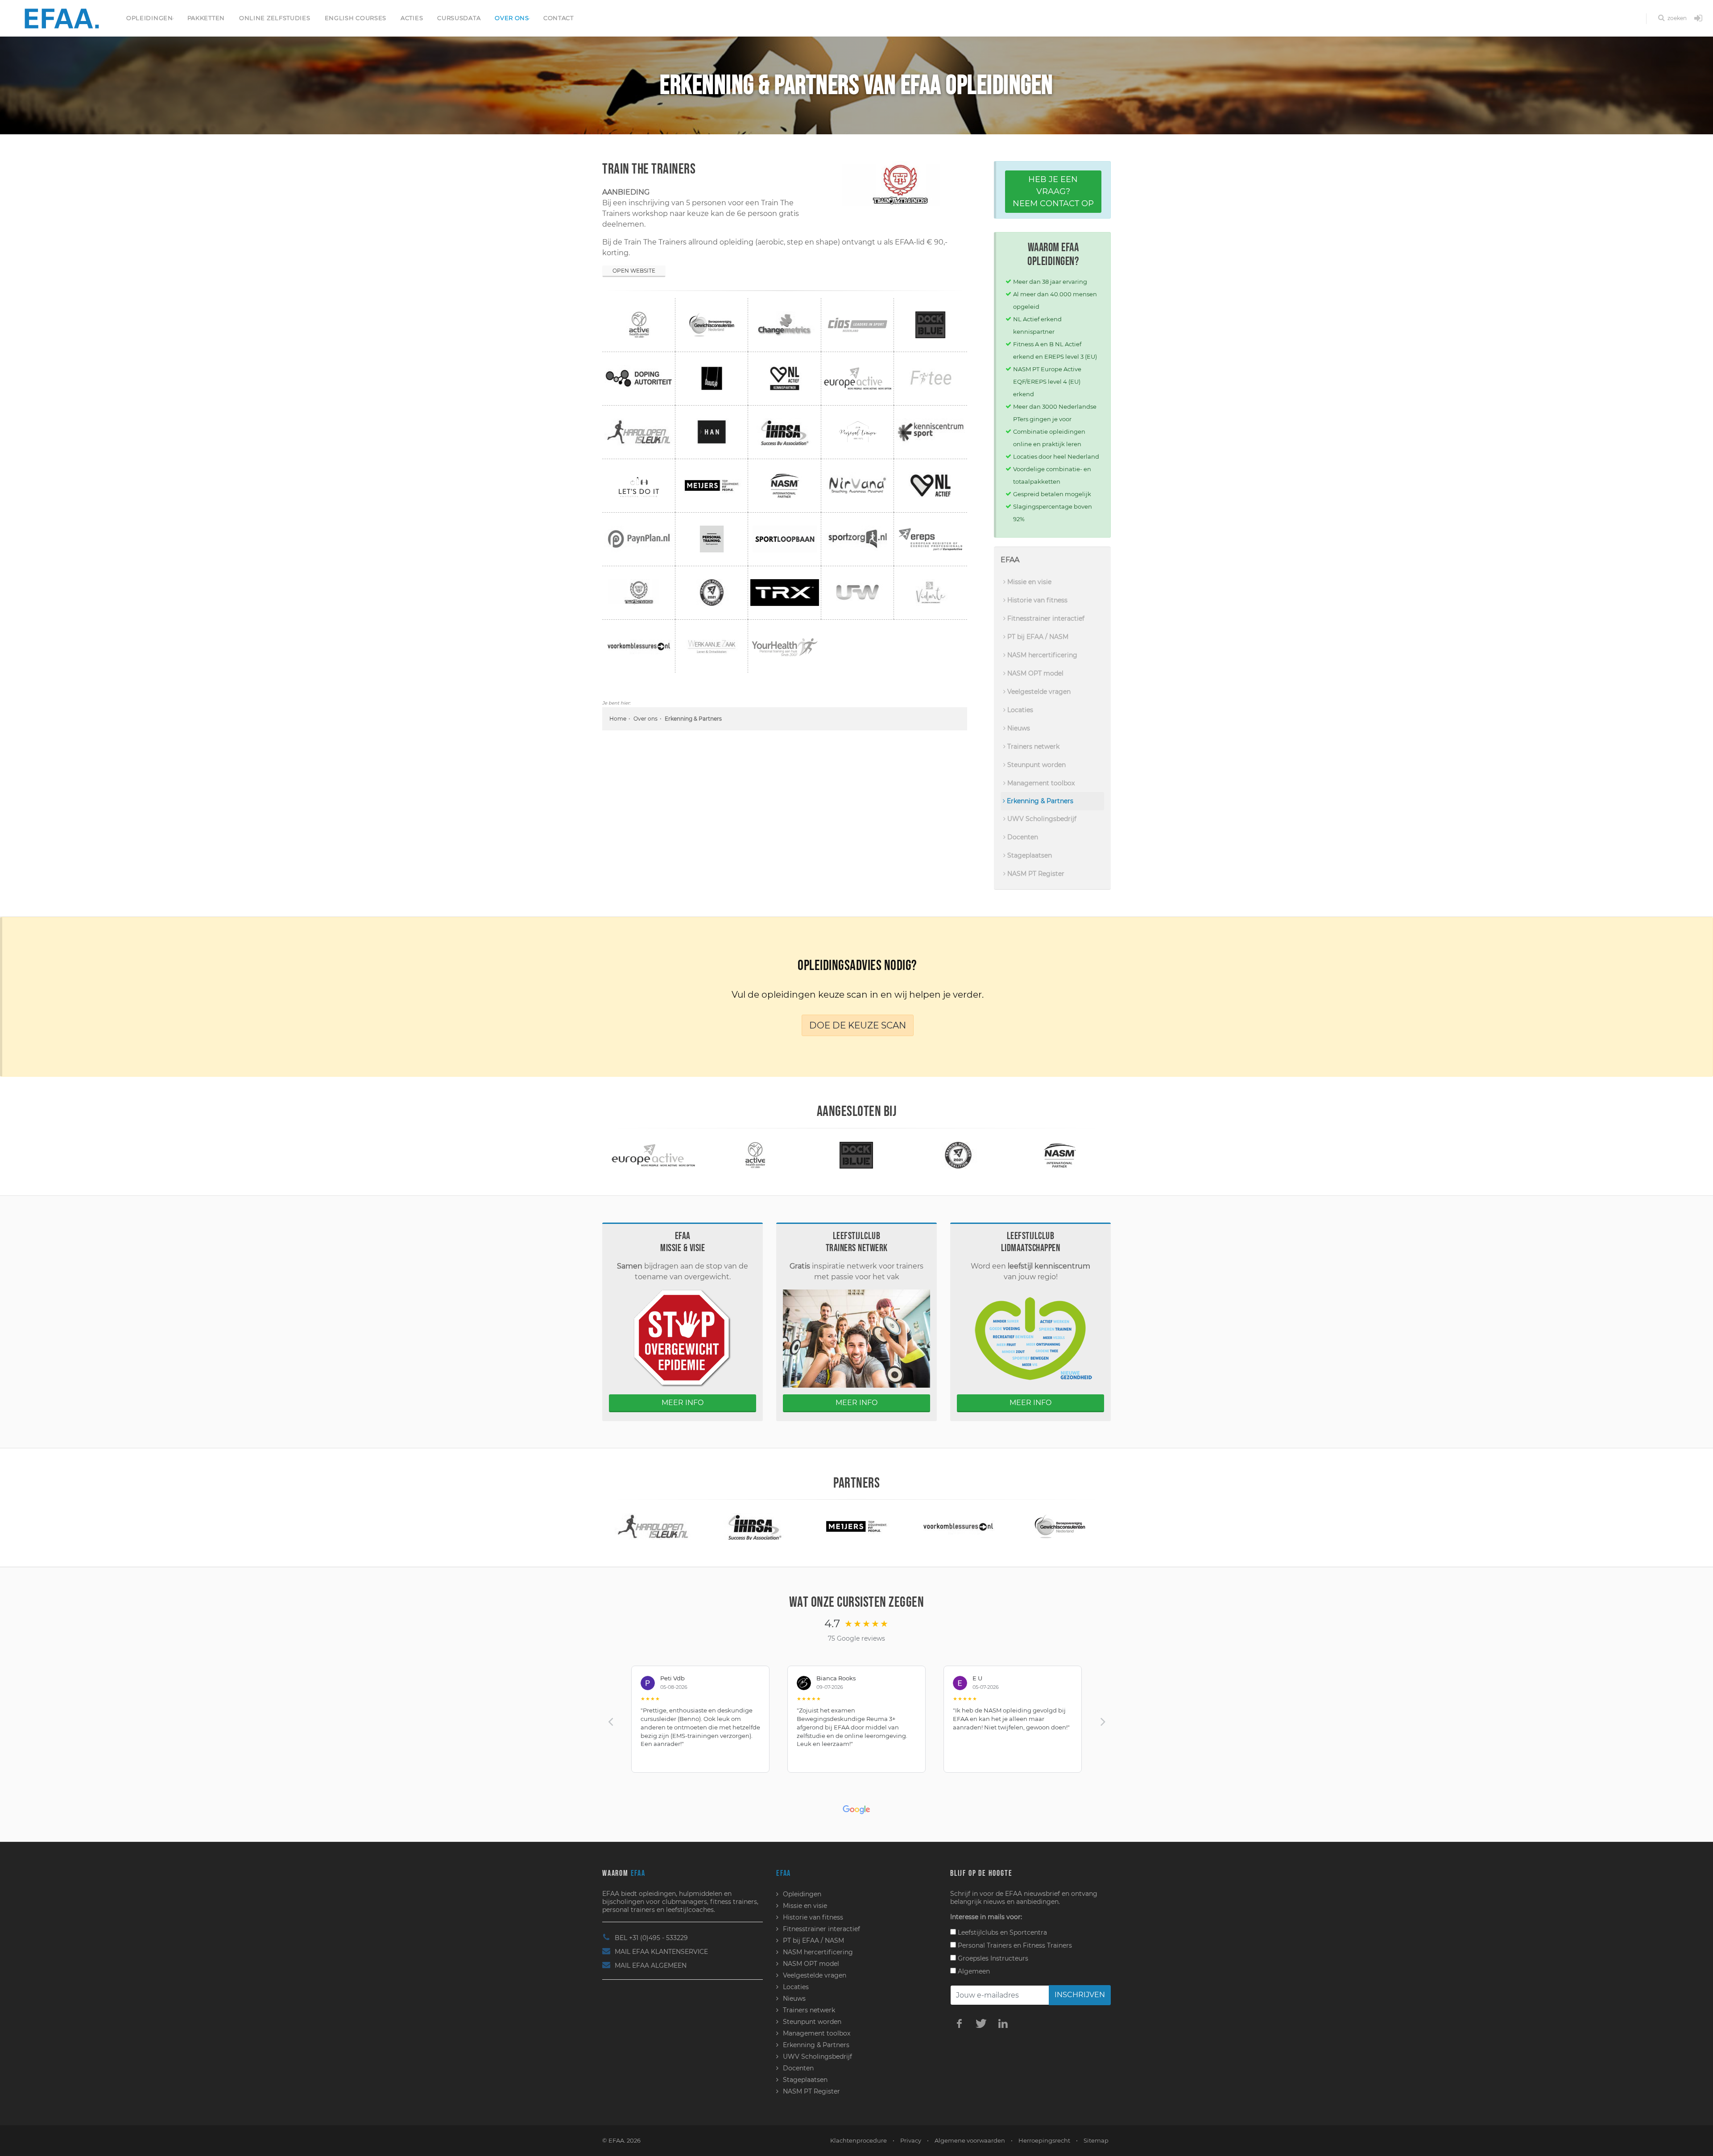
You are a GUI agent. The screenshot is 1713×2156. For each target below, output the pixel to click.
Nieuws (1018, 728)
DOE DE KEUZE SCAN (858, 1025)
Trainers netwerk (1032, 746)
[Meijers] (755, 1526)
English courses (356, 18)
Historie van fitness (1036, 600)
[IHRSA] (653, 1526)
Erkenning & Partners (1039, 801)
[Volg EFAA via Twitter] (981, 2023)
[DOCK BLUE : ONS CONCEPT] (755, 1155)
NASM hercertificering (1041, 655)
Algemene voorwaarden (970, 2140)
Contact (559, 18)
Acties (412, 18)
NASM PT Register (1035, 874)
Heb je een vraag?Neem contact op (1053, 191)
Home (618, 719)
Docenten (1022, 837)
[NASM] (958, 1155)
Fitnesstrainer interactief (1045, 618)
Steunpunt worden (1036, 765)
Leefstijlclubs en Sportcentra (1001, 1932)
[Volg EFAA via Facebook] (959, 2023)
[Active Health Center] (653, 1155)
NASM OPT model (1034, 673)
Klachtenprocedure (859, 2140)
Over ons (512, 18)
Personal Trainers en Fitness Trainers (1014, 1945)
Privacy (911, 2140)
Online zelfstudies (275, 18)
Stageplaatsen (1029, 855)
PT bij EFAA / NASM (1037, 637)
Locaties (1019, 710)
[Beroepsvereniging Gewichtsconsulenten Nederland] (958, 1526)
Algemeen (973, 1971)
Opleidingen (150, 18)
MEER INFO (683, 1403)
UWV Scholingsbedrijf (1041, 819)
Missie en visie (1028, 582)
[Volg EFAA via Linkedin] (1003, 2023)
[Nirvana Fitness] (1060, 1155)
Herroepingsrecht (1044, 2140)
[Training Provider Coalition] (856, 1155)
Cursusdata (459, 18)
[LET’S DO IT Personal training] (1060, 1526)
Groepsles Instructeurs (992, 1958)
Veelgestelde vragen (1038, 692)
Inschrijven (1080, 1995)
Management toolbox (1040, 783)
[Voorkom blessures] (856, 1526)
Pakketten (206, 18)
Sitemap (1096, 2140)
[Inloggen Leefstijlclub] (1698, 19)
